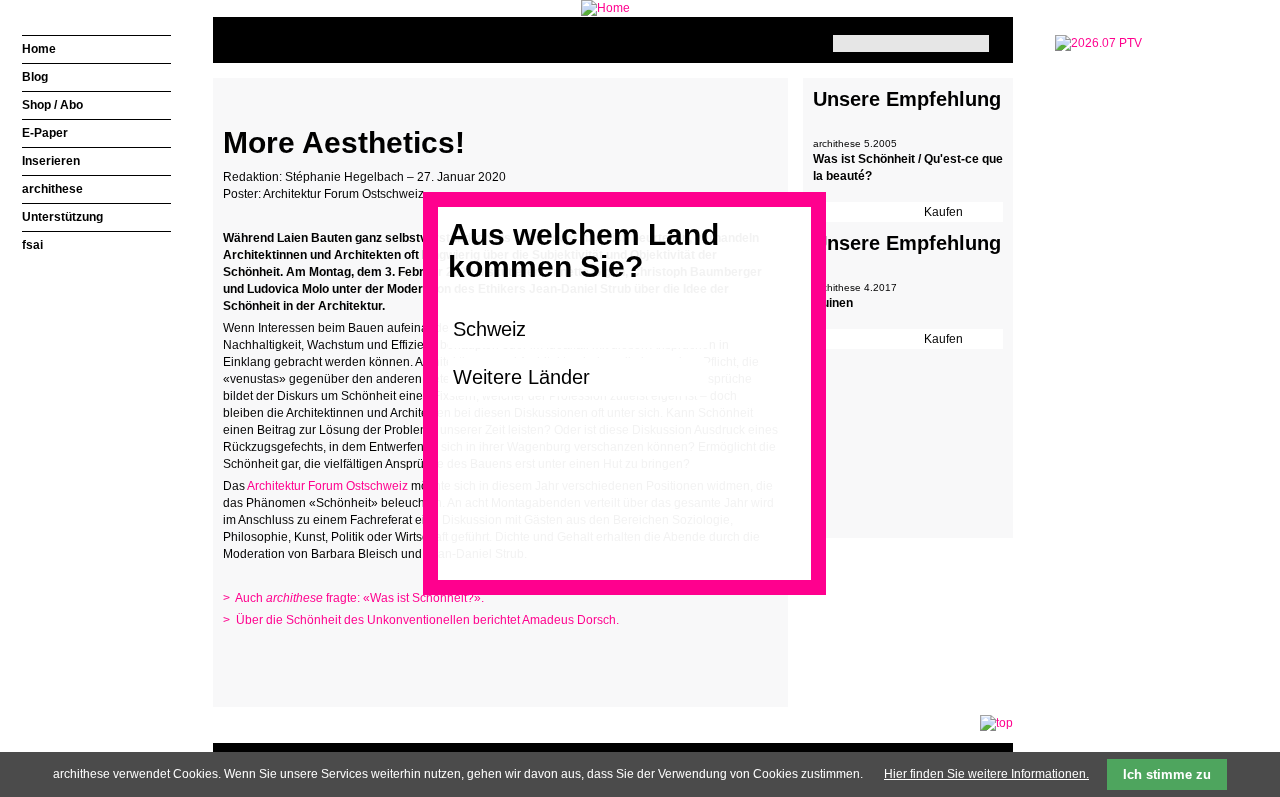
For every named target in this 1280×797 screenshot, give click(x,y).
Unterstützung (62, 217)
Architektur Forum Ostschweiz (327, 486)
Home (39, 49)
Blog (35, 77)
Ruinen (833, 303)
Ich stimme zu (1167, 774)
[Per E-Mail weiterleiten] (293, 659)
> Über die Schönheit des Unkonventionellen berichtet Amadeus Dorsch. (421, 620)
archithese (52, 189)
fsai (32, 245)
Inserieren (51, 161)
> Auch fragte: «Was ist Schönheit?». (353, 598)
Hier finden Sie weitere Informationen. (986, 774)
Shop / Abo (52, 105)
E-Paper (45, 133)
